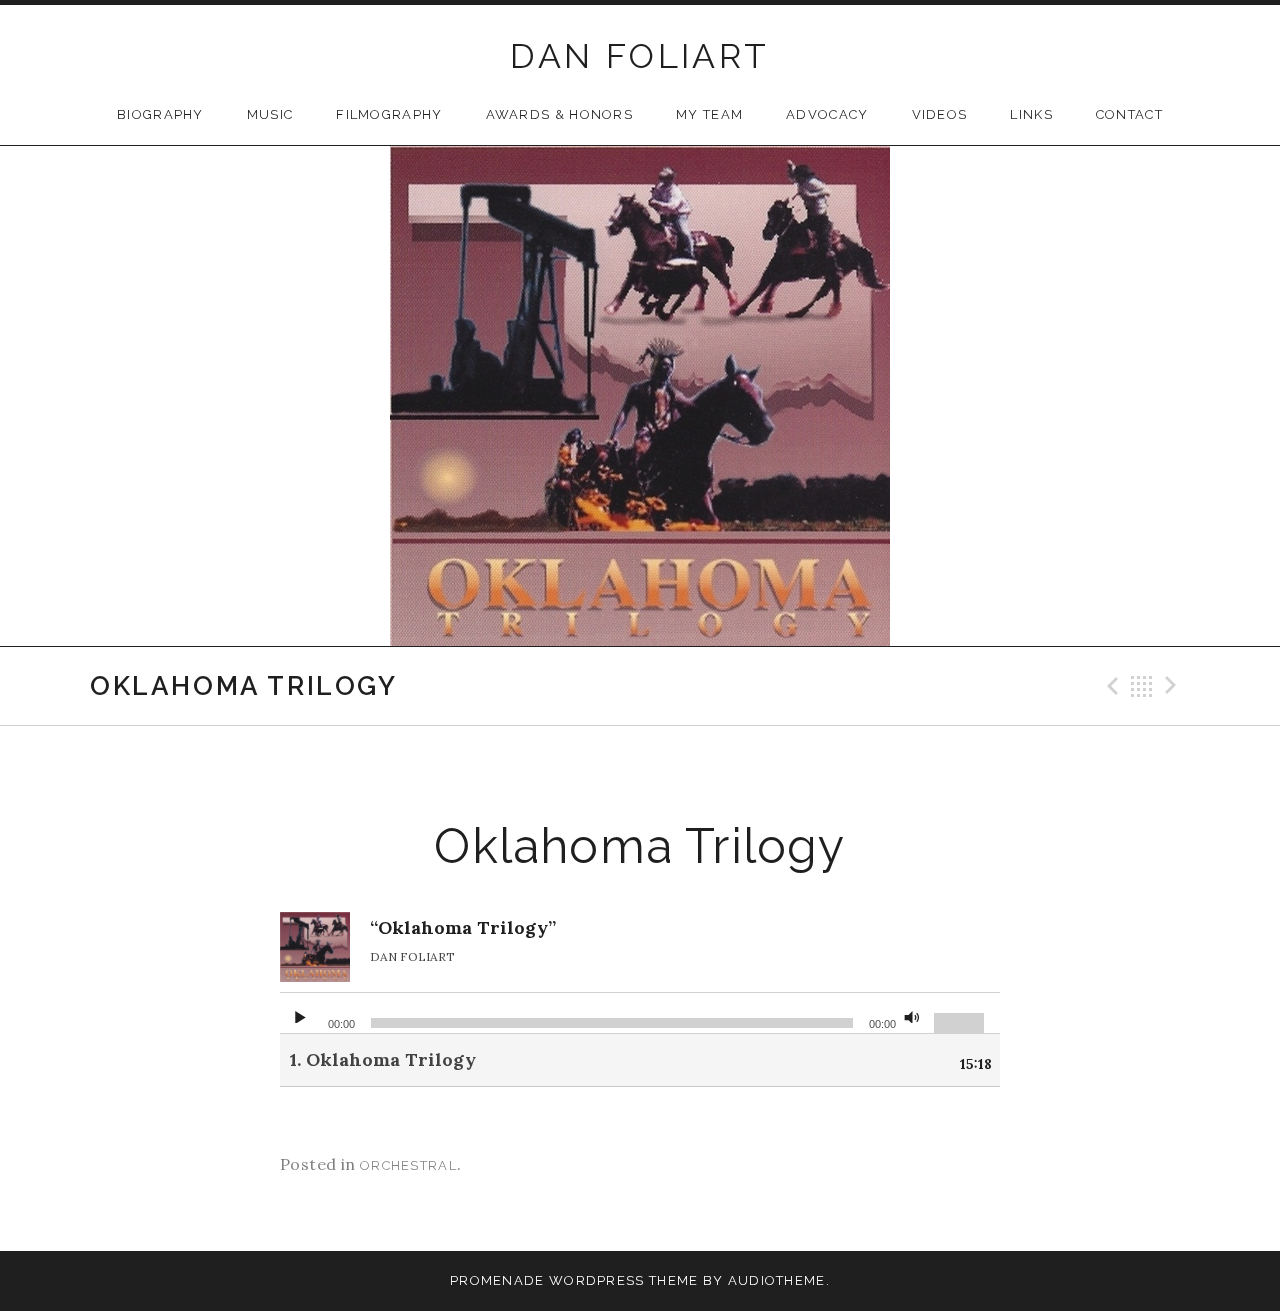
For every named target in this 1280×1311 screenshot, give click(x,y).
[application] (640, 1013)
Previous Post (1110, 686)
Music (270, 114)
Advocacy (827, 114)
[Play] (300, 1013)
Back (1142, 686)
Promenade (497, 1280)
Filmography (389, 114)
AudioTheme (777, 1280)
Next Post (1174, 686)
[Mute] (912, 1013)
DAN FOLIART (639, 56)
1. (383, 1059)
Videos (940, 114)
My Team (709, 114)
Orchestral (408, 1165)
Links (1031, 114)
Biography (160, 114)
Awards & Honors (560, 114)
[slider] (962, 1021)
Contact (1129, 114)
